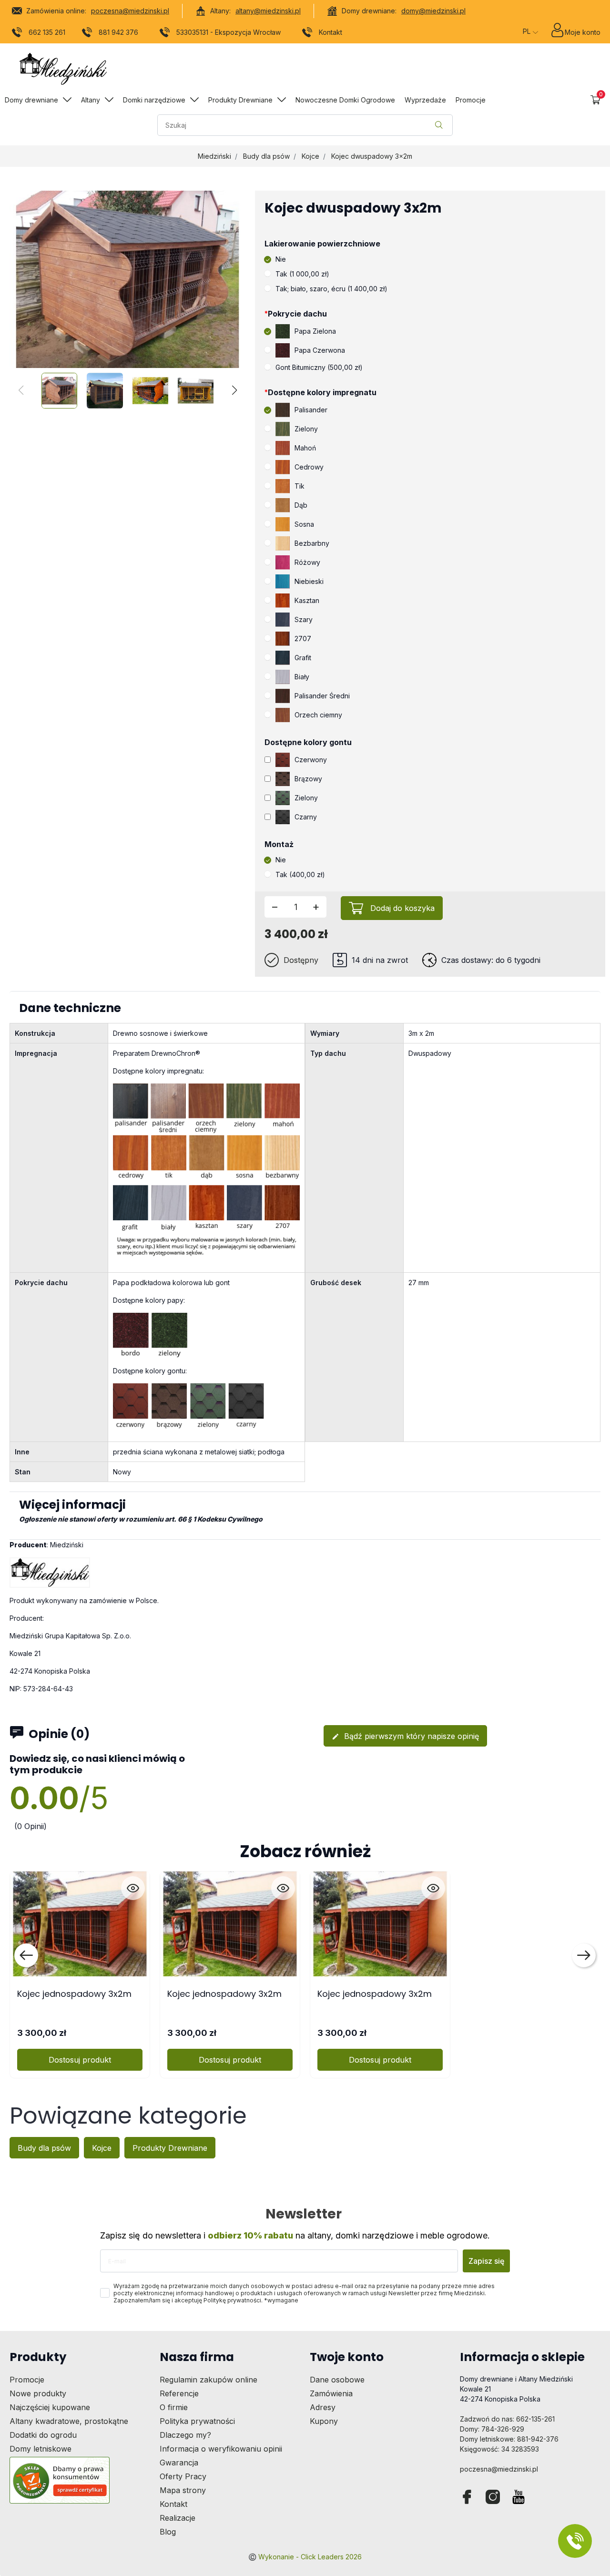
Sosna (304, 524)
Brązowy (308, 779)
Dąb (301, 505)
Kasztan (307, 600)
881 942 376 (118, 32)
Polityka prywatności (197, 2421)
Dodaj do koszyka (402, 908)
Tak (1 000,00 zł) (302, 274)
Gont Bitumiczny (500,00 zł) (319, 367)
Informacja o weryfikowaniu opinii (221, 2449)
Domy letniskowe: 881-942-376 (509, 2439)
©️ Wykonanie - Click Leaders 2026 (305, 2557)
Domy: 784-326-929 (492, 2429)
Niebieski (309, 581)
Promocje (27, 2380)
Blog (168, 2532)
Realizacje (178, 2518)
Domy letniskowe (41, 2449)
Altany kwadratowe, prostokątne (69, 2421)
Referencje (179, 2393)
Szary (304, 619)
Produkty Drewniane (170, 2148)
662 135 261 (47, 32)
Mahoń (305, 448)
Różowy (307, 562)
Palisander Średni (322, 696)
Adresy (323, 2407)
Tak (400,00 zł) (300, 874)
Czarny (306, 817)
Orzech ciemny (318, 715)
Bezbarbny (312, 543)
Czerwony (311, 760)
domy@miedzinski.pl (433, 11)
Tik (300, 486)
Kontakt (330, 32)
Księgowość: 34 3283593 (499, 2449)
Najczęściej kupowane (50, 2407)
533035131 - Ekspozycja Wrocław (229, 32)
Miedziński (214, 156)
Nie (281, 259)
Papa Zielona (315, 331)
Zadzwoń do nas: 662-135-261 (507, 2419)
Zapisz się (486, 2261)
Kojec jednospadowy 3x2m (74, 1994)
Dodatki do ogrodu (43, 2435)
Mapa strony (183, 2490)
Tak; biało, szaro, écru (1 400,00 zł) (331, 289)
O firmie (174, 2407)
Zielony (306, 429)
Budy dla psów (266, 156)
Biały (302, 677)
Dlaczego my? (185, 2435)
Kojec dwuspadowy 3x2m (372, 156)
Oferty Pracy (183, 2476)
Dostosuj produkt (80, 2060)
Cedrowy (309, 467)
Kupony (324, 2421)
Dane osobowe (337, 2380)
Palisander (311, 410)
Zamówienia (331, 2393)
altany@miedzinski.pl (268, 11)
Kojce (310, 156)
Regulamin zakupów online (208, 2380)
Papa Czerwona (320, 350)
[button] (595, 100)
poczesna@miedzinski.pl (130, 11)
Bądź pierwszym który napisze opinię (405, 1736)
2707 (303, 639)
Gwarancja (179, 2463)
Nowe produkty (38, 2393)
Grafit (303, 658)
